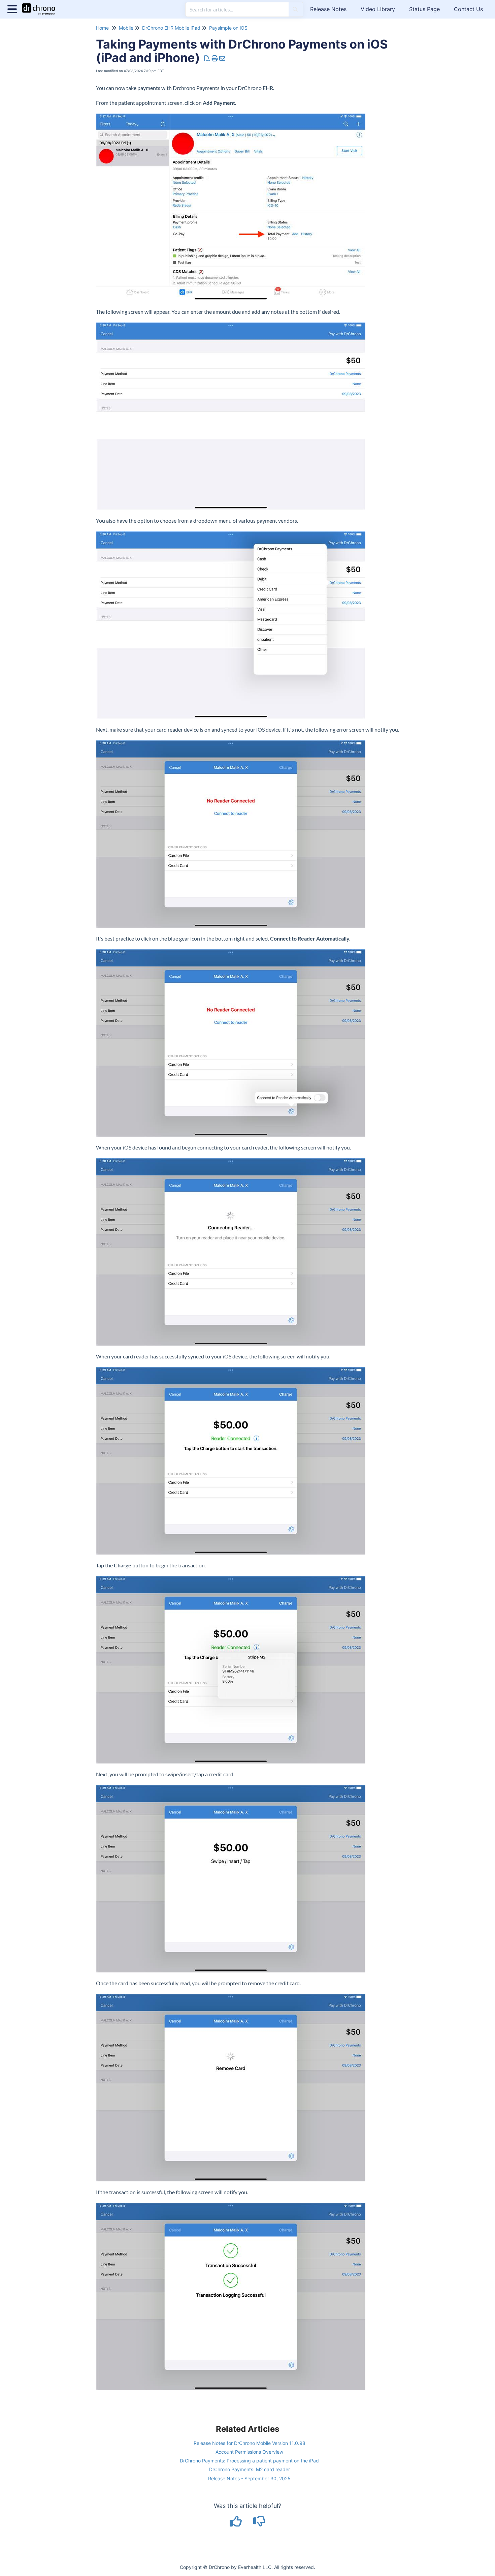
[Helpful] (237, 2524)
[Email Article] (222, 58)
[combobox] (237, 9)
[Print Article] (215, 58)
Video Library (378, 9)
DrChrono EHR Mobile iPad (171, 28)
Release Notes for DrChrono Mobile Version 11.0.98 (250, 2443)
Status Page (424, 9)
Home (102, 28)
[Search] (295, 9)
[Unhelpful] (259, 2524)
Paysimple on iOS (228, 28)
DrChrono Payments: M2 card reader (250, 2469)
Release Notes (328, 9)
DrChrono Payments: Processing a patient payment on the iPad (249, 2461)
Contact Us (468, 9)
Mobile (126, 28)
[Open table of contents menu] (13, 8)
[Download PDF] (207, 58)
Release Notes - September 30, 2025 (249, 2478)
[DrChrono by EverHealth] (41, 6)
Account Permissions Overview (249, 2452)
